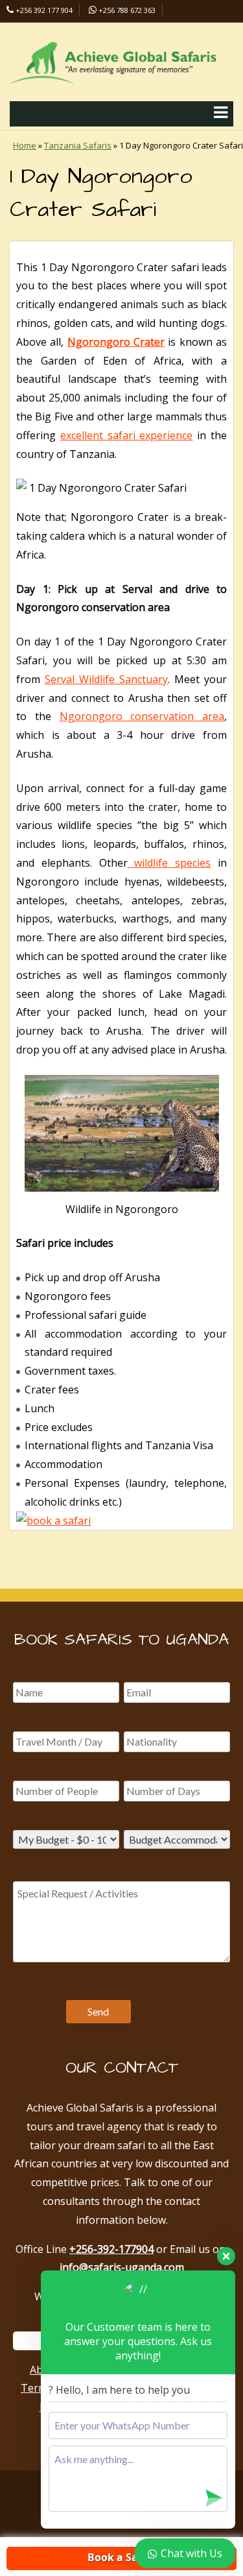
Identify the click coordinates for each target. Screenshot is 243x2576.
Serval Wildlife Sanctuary (106, 679)
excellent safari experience (127, 435)
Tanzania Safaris (78, 145)
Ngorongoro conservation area (142, 716)
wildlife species (169, 863)
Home (25, 145)
